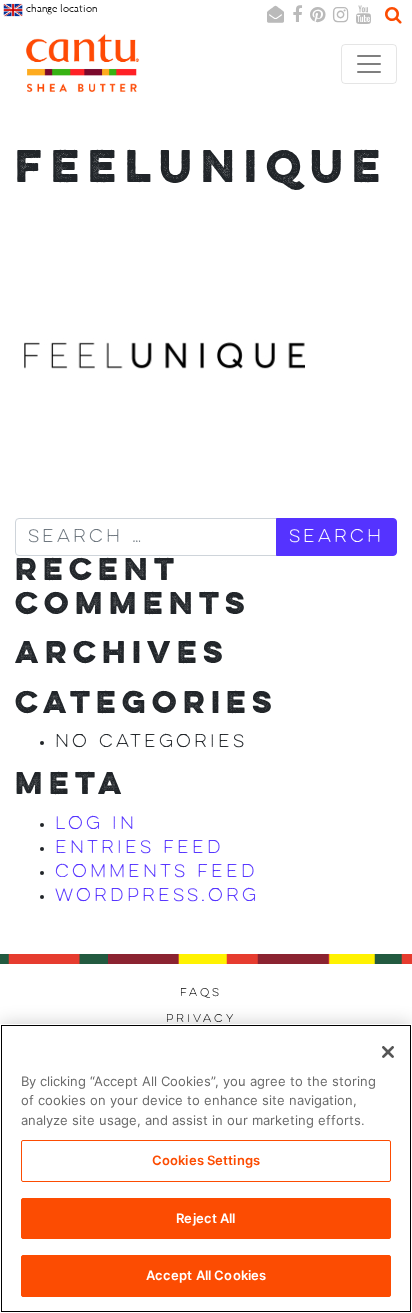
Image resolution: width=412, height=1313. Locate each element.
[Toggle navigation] (369, 64)
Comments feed (156, 872)
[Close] (388, 1052)
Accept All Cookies (206, 1275)
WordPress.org (157, 896)
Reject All (205, 1218)
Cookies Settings (206, 1160)
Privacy (201, 1019)
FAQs (201, 993)
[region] (206, 1168)
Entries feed (139, 848)
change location (60, 8)
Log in (96, 824)
